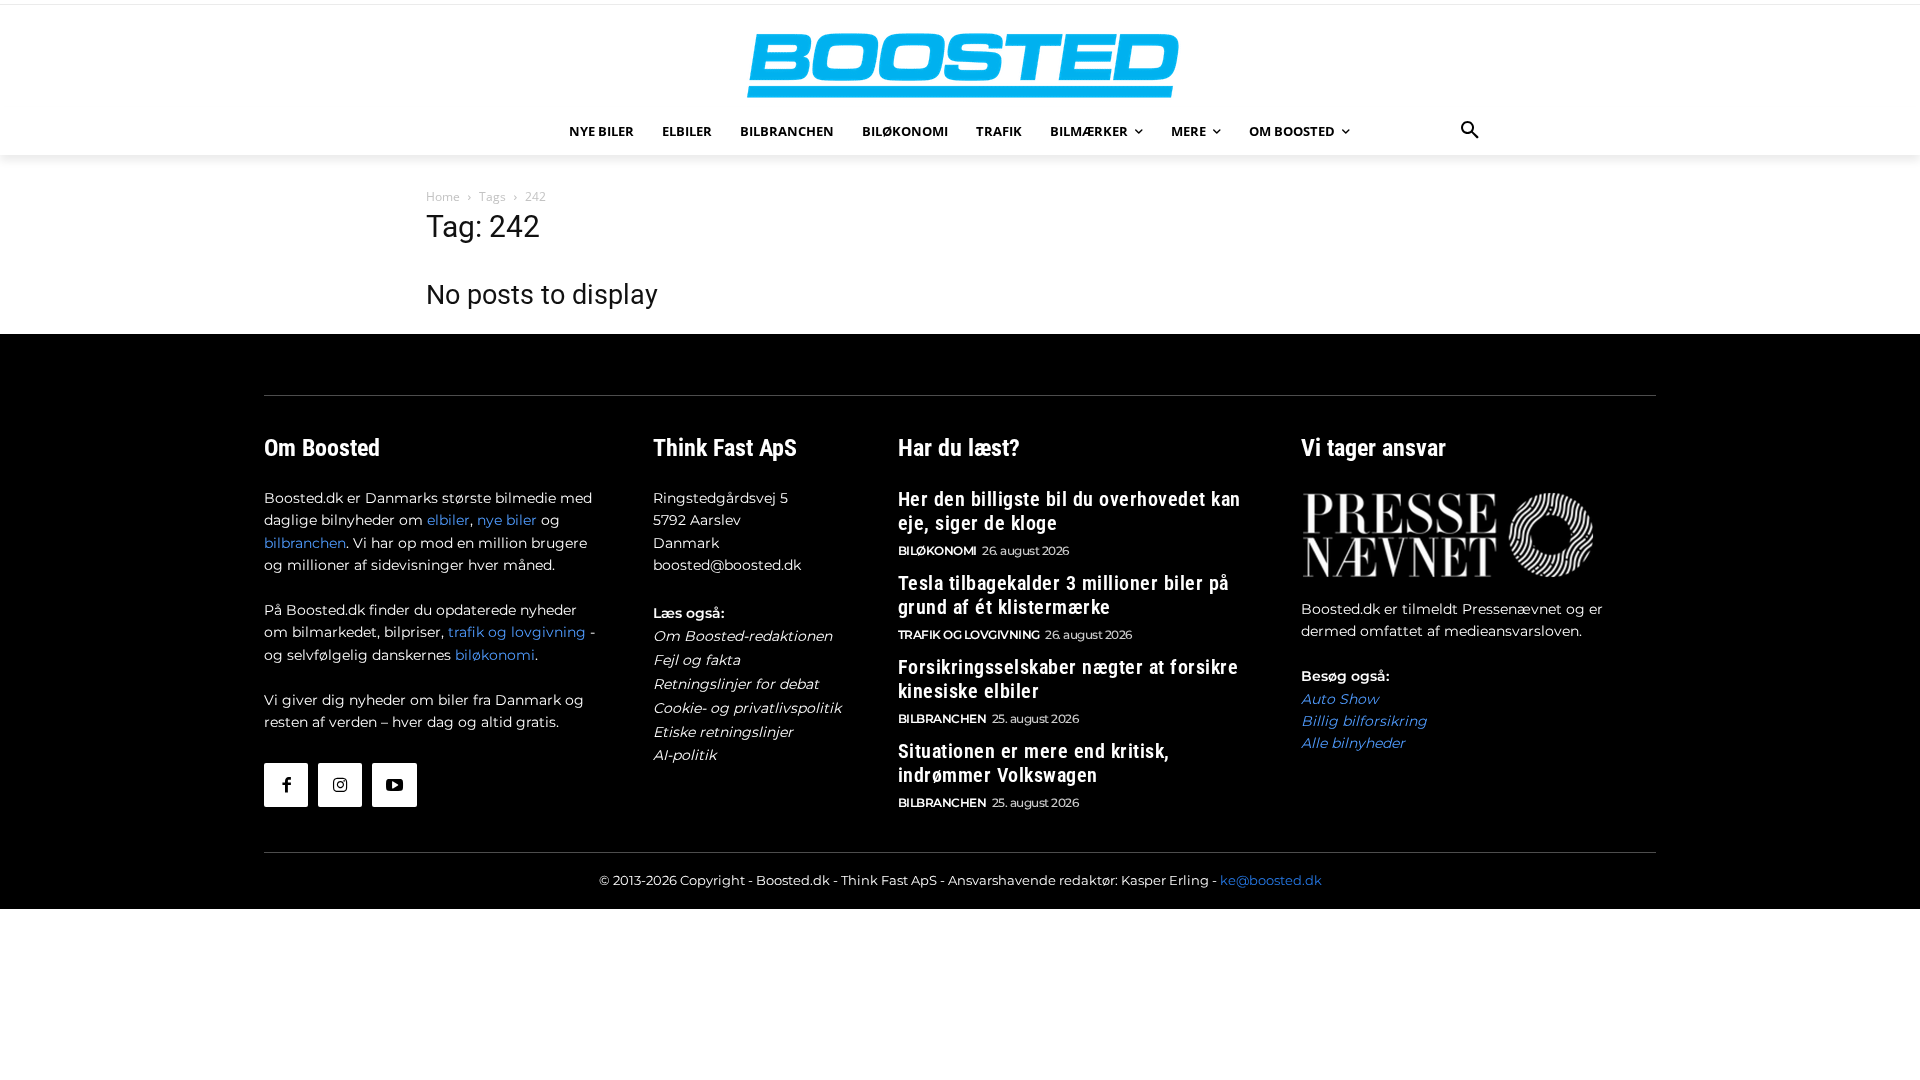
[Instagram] (340, 785)
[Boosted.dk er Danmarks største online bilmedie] (960, 64)
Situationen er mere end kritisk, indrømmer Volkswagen (1034, 763)
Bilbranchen (942, 718)
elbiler (448, 520)
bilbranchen (305, 543)
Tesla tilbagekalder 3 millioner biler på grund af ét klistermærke (1063, 595)
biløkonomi (495, 655)
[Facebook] (286, 785)
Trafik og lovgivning (969, 634)
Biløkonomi (937, 550)
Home (443, 196)
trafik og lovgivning (517, 632)
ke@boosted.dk (1271, 880)
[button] (1470, 131)
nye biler (507, 520)
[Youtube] (394, 785)
